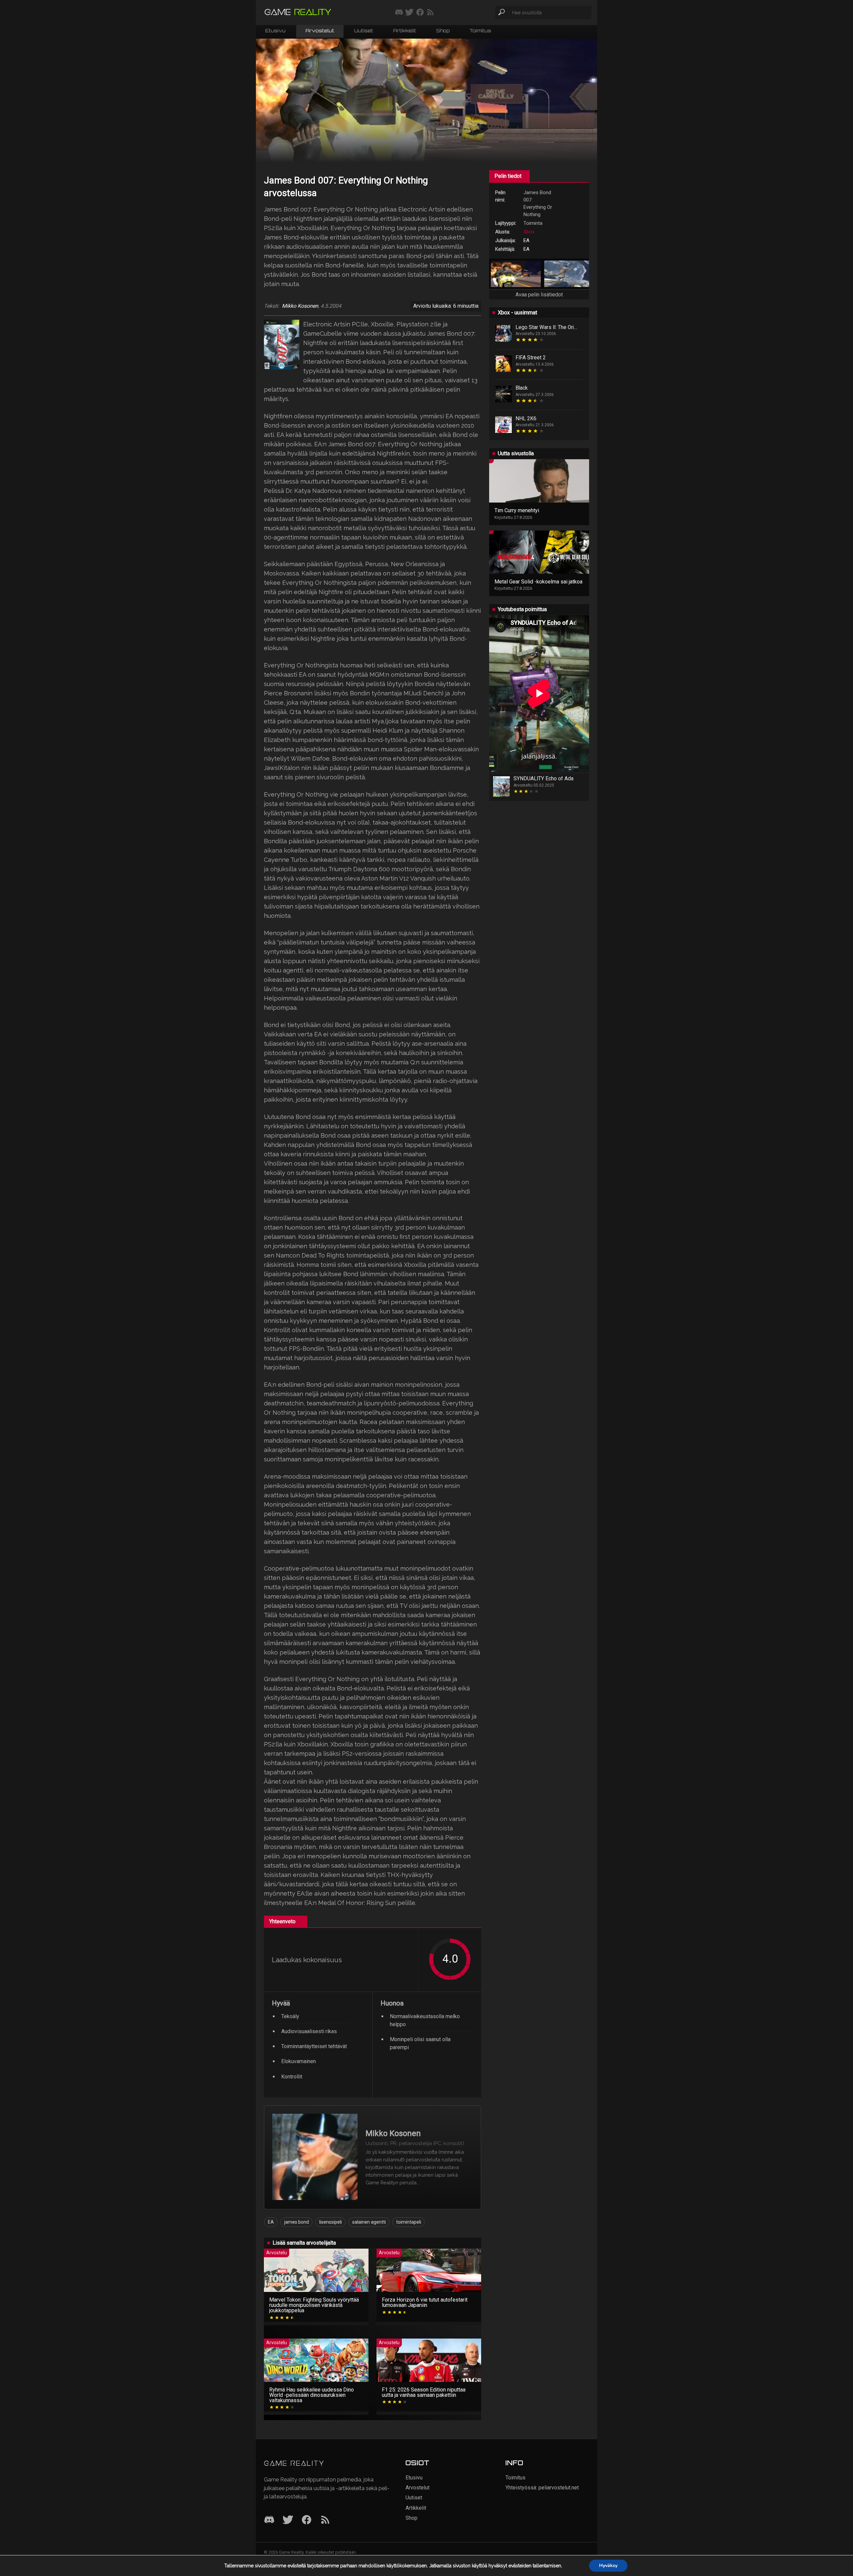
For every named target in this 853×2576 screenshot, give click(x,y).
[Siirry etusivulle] (298, 12)
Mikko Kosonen (300, 306)
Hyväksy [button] (608, 2566)
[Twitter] (288, 2520)
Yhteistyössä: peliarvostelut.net (542, 2488)
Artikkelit (405, 31)
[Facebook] (307, 2520)
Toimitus (480, 31)
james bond (297, 2222)
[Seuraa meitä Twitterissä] (409, 13)
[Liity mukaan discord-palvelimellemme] (399, 13)
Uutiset (364, 31)
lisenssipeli (331, 2222)
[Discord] (269, 2520)
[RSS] (325, 2520)
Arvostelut (320, 31)
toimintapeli (409, 2222)
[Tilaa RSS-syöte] (430, 13)
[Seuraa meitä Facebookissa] (420, 13)
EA (271, 2222)
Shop (443, 31)
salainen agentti (369, 2222)
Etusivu (275, 31)
